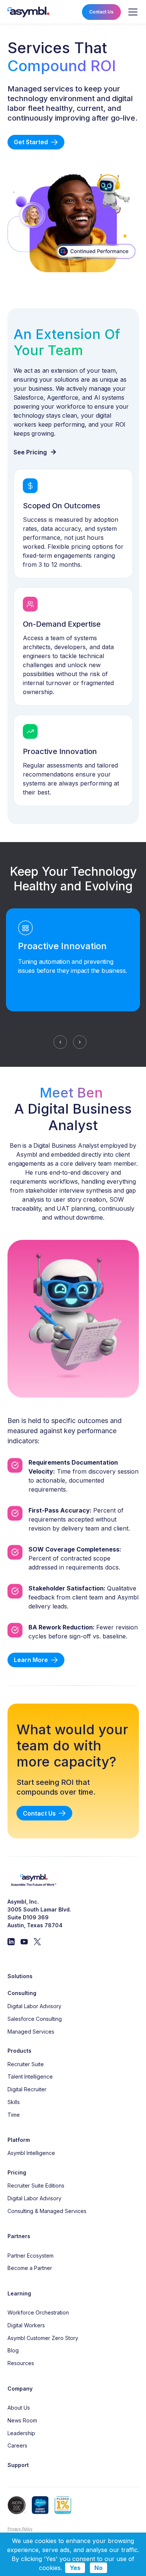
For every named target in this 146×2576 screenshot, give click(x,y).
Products (19, 2051)
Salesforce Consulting (35, 2019)
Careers (17, 2445)
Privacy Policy (20, 2529)
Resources (21, 2363)
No (98, 2568)
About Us (19, 2408)
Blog (13, 2350)
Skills (14, 2102)
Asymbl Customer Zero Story (43, 2338)
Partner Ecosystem (31, 2256)
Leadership (21, 2433)
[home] (28, 12)
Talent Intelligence (30, 2076)
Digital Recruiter (27, 2089)
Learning (19, 2293)
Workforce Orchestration (38, 2312)
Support (18, 2465)
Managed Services (31, 2032)
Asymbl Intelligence (31, 2153)
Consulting (22, 1993)
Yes (75, 2568)
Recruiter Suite (26, 2064)
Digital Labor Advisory (34, 2006)
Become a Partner (30, 2268)
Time (14, 2115)
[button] (131, 12)
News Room (22, 2420)
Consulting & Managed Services (47, 2211)
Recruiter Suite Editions (36, 2185)
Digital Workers (26, 2325)
